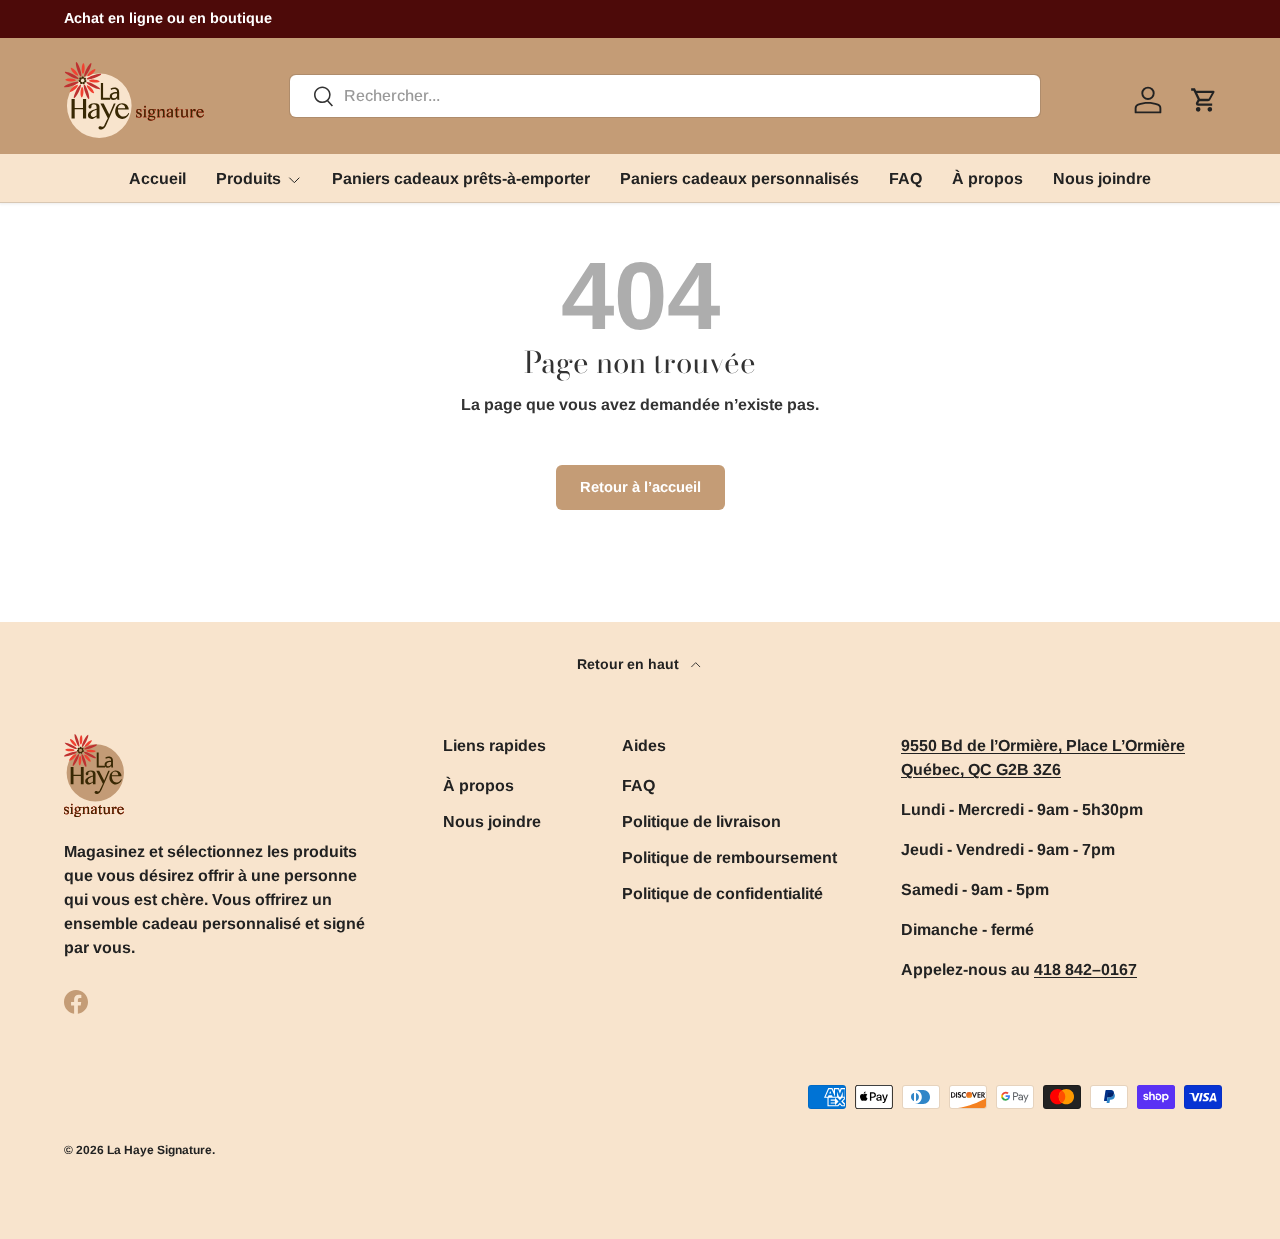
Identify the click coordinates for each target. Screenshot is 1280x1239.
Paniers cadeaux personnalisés (739, 178)
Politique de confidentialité (722, 893)
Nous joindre (1102, 178)
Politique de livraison (701, 821)
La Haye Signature (159, 1150)
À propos (987, 178)
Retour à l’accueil (640, 487)
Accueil (157, 178)
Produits (248, 178)
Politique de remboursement (729, 857)
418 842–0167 (1085, 969)
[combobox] (664, 96)
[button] (1204, 100)
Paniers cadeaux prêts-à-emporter (461, 178)
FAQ (905, 178)
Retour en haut (630, 664)
